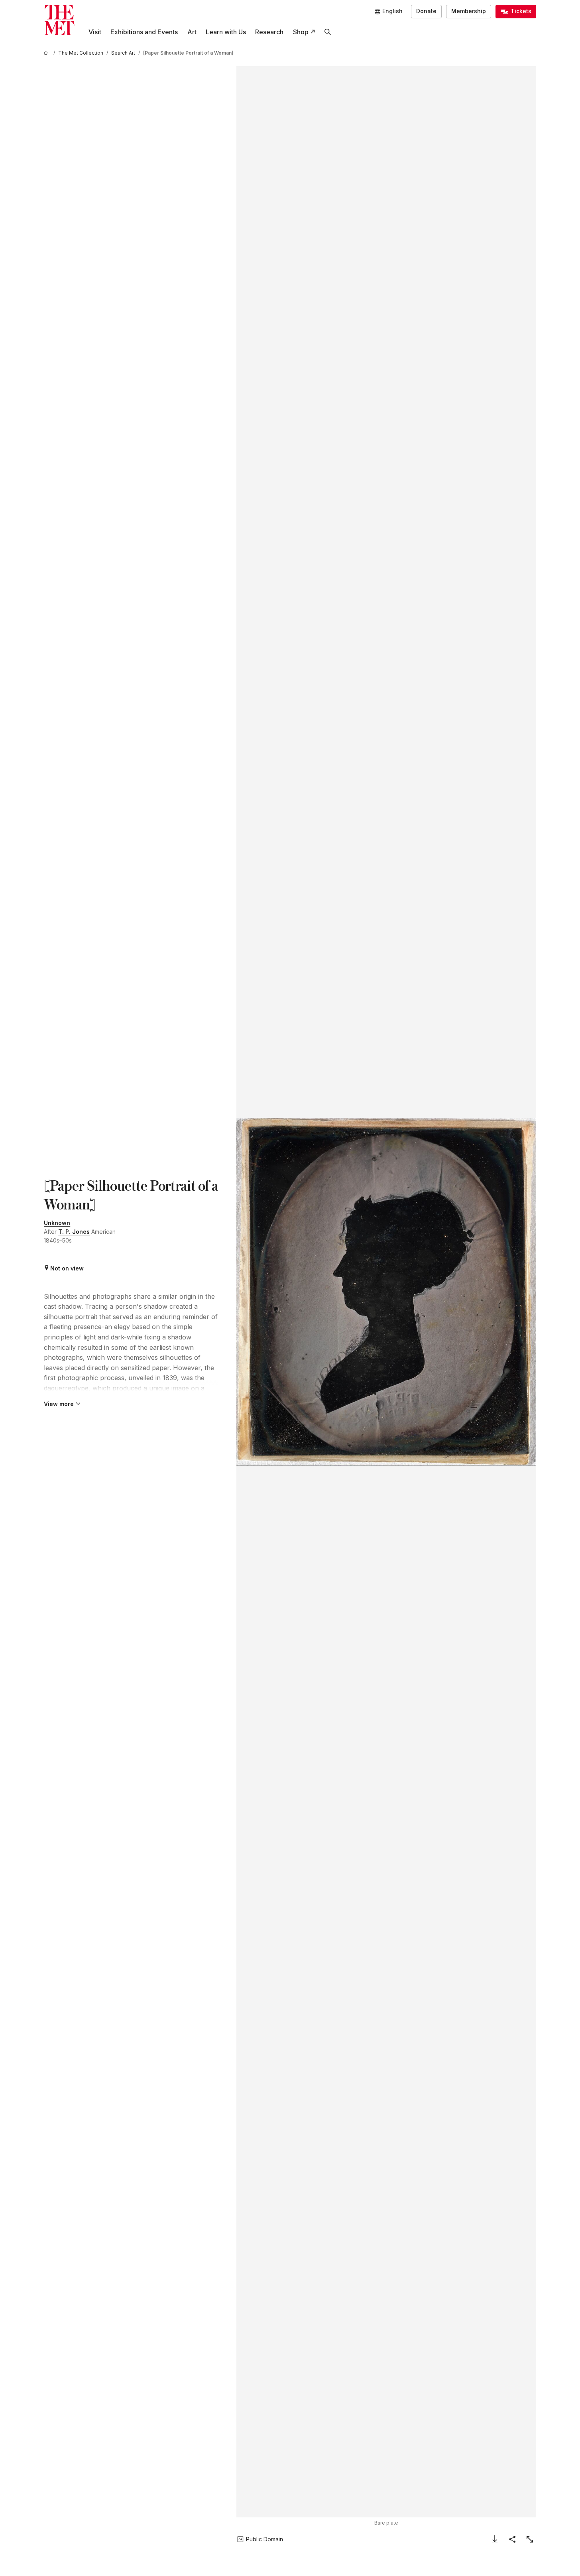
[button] (386, 1292)
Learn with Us (226, 32)
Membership (469, 11)
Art (192, 32)
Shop (301, 32)
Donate (426, 11)
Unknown (57, 1223)
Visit (95, 32)
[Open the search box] (327, 32)
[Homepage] (59, 20)
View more (59, 1404)
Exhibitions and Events (144, 32)
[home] (47, 53)
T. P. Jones (74, 1232)
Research (269, 32)
